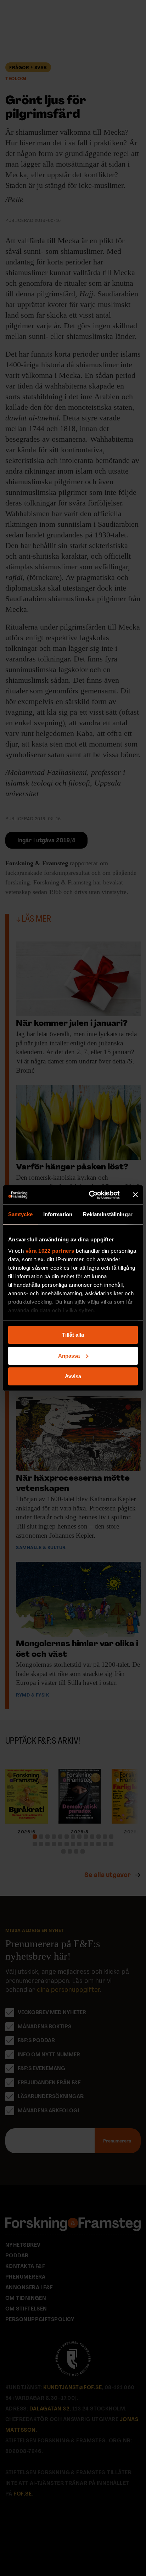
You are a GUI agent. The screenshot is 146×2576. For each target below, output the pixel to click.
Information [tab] (58, 1214)
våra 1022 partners (50, 1251)
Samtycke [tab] (20, 1214)
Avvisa (73, 1376)
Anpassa (69, 1356)
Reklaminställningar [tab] (108, 1214)
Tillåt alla (73, 1335)
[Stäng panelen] (135, 1195)
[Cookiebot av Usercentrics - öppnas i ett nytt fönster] (90, 1195)
